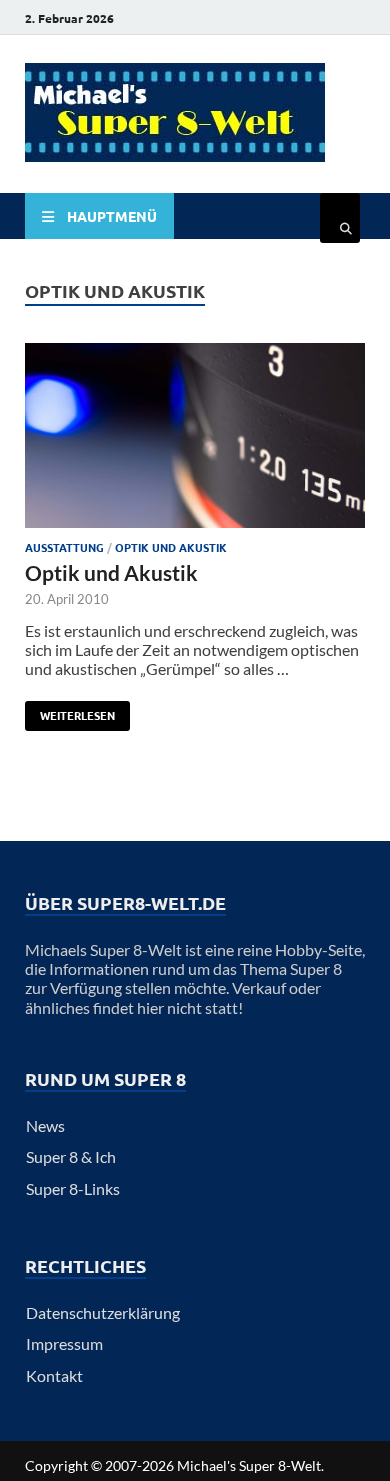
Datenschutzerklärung (103, 1312)
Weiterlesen (70, 712)
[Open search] (340, 218)
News (45, 1125)
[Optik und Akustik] (195, 437)
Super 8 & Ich (71, 1156)
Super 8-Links (73, 1188)
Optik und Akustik (171, 547)
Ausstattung (64, 547)
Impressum (64, 1343)
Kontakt (54, 1375)
